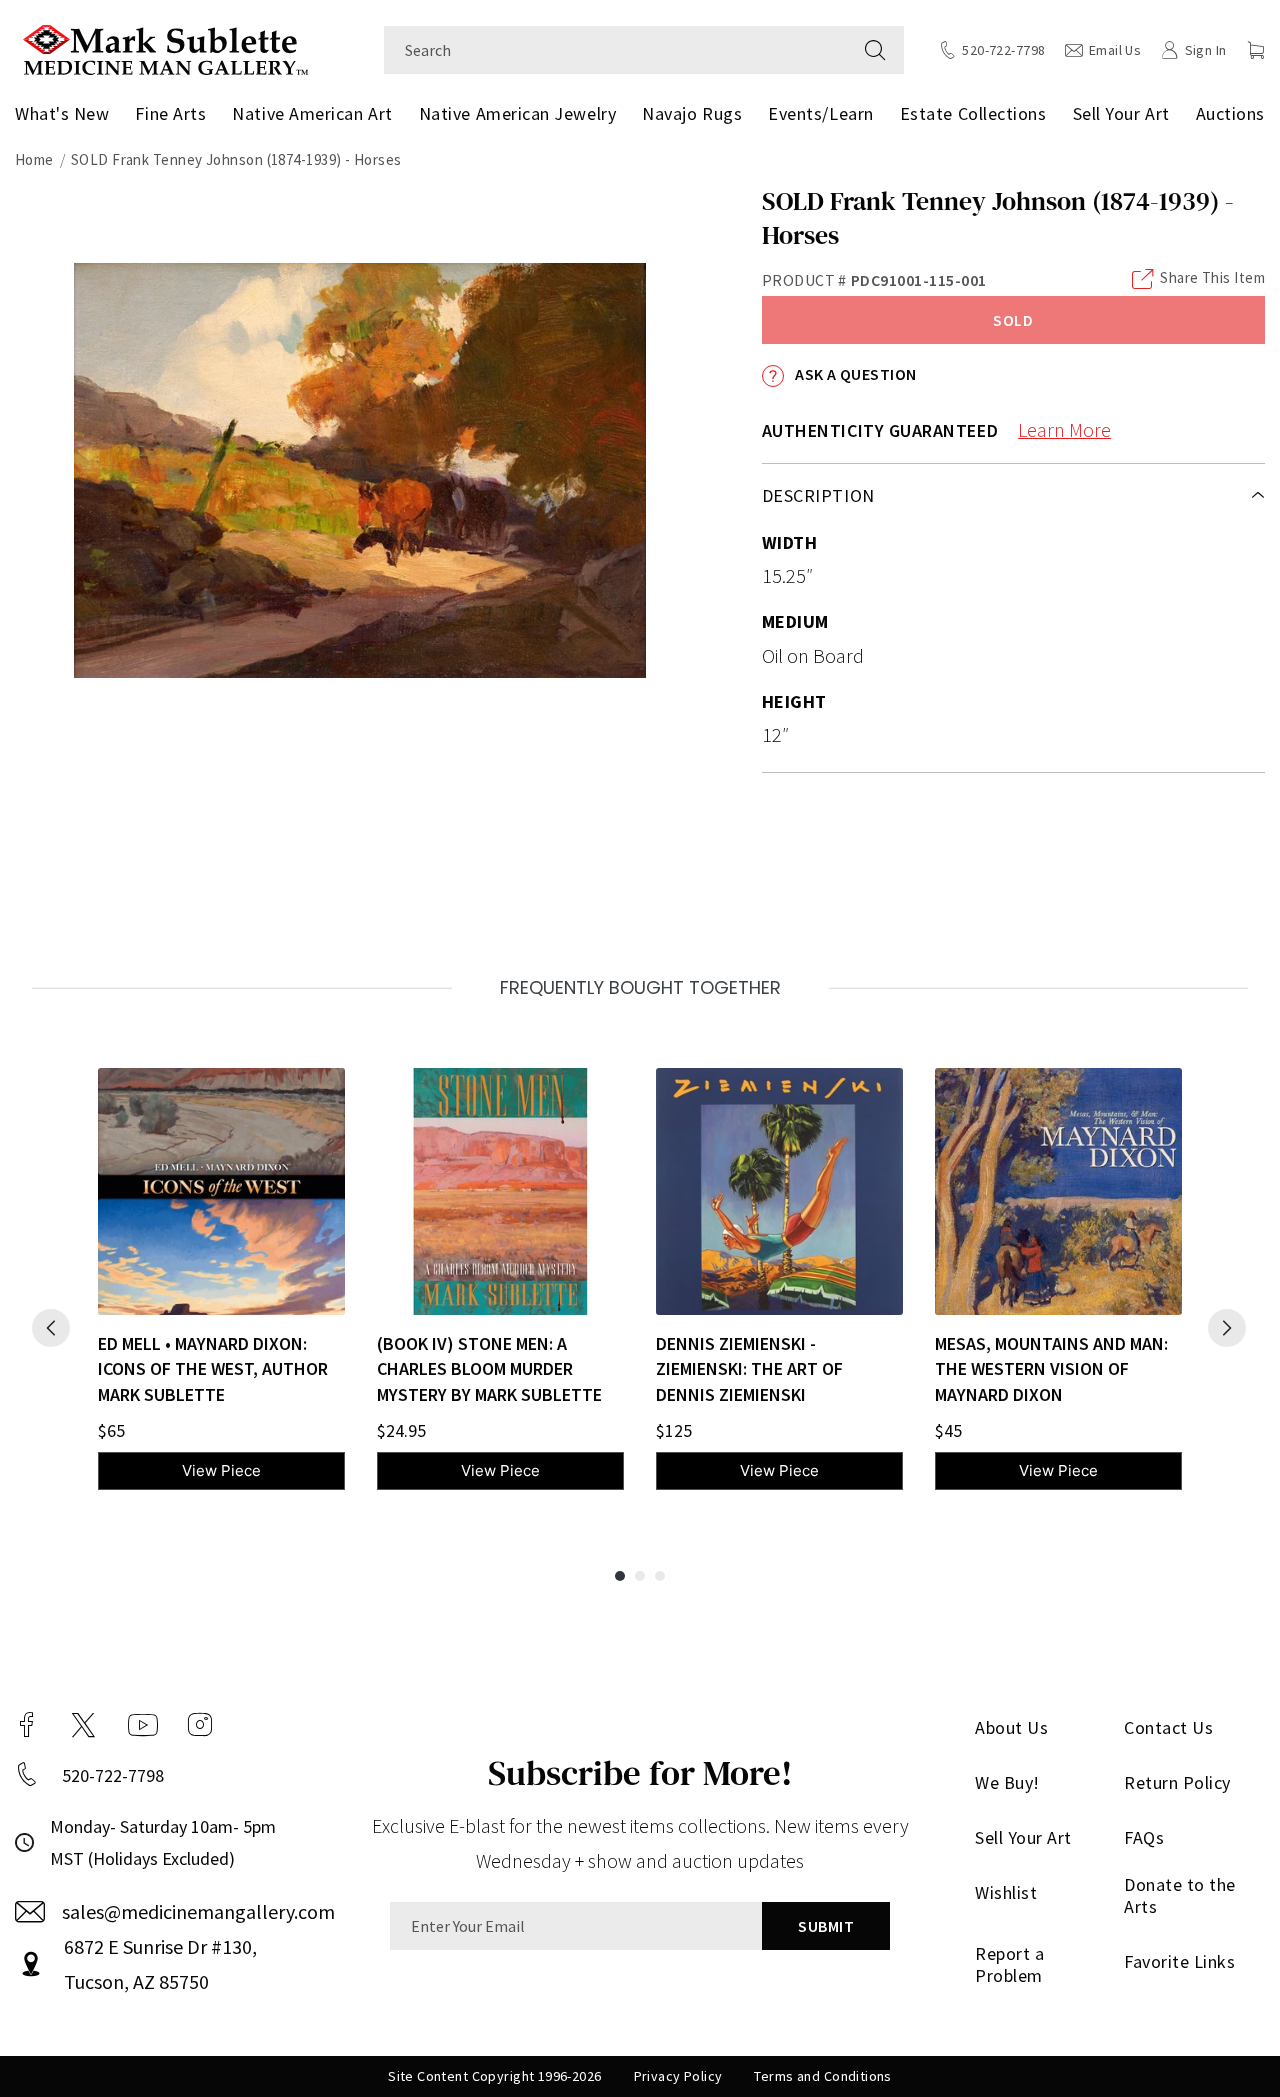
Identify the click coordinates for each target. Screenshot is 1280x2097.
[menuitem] (66, 114)
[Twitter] (83, 1725)
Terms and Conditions (822, 2076)
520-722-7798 (113, 1775)
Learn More (1064, 429)
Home (34, 159)
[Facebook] (27, 1725)
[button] (1256, 50)
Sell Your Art (1121, 113)
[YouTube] (143, 1725)
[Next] (1227, 1328)
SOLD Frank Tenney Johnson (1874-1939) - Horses (236, 159)
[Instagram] (200, 1725)
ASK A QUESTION (854, 374)
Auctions (1230, 113)
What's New (62, 113)
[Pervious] (51, 1328)
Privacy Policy (678, 2076)
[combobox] (615, 50)
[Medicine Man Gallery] (165, 47)
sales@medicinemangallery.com (198, 1911)
